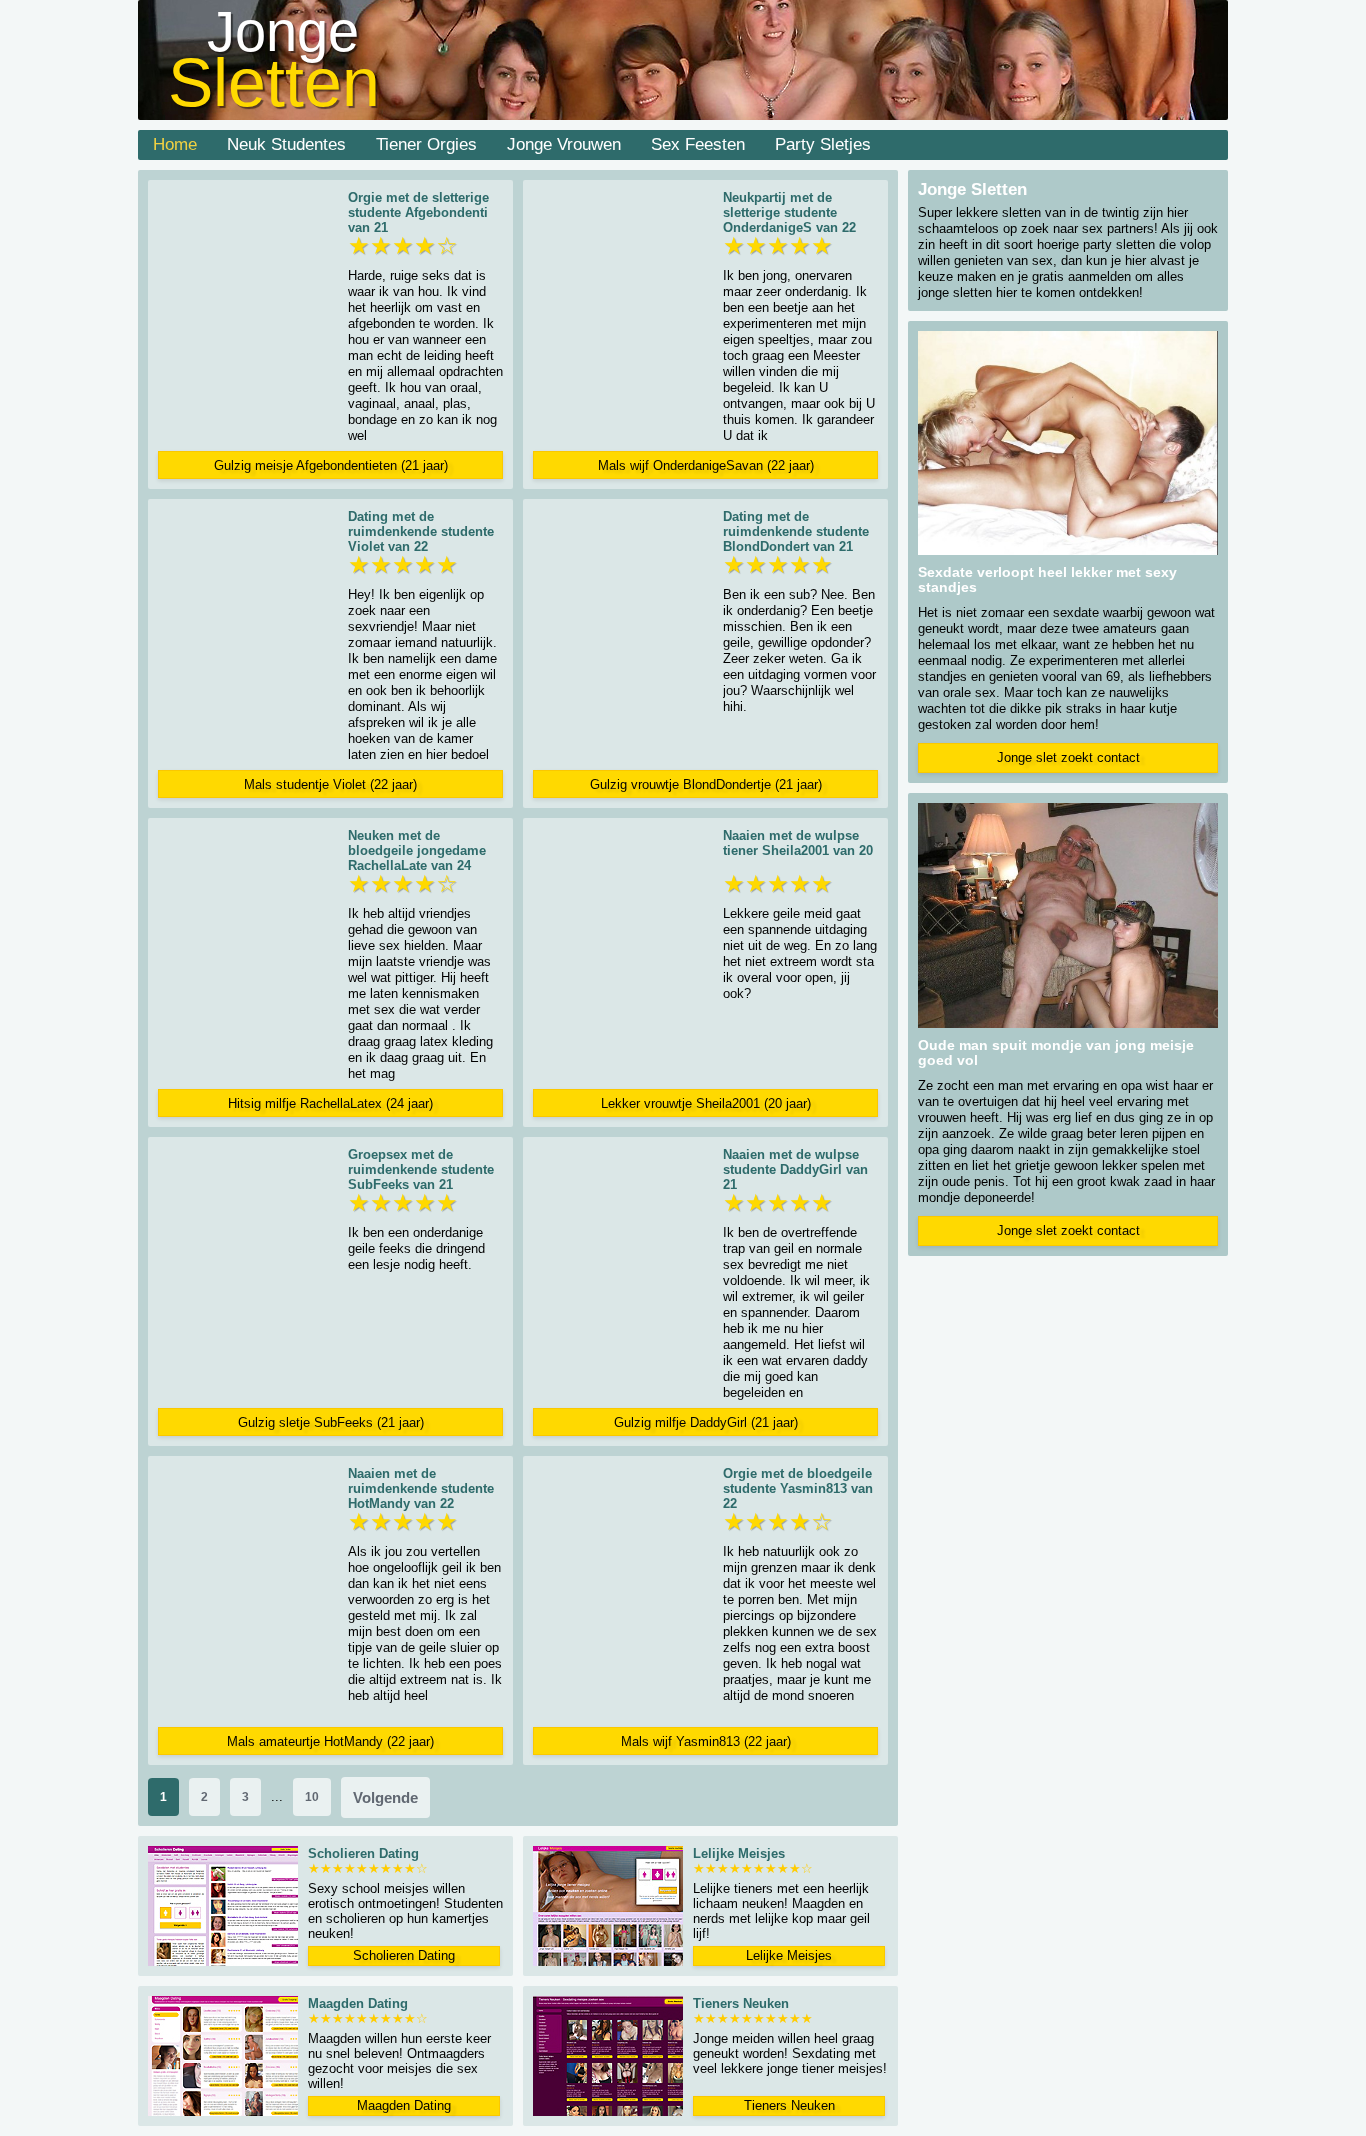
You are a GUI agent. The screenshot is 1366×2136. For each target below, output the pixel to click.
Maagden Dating (404, 2105)
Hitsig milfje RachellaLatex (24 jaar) (330, 1103)
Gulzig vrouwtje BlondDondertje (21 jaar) (706, 784)
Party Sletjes (823, 144)
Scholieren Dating (404, 1955)
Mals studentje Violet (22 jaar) (330, 784)
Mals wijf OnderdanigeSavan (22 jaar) (706, 465)
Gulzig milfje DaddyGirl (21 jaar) (706, 1422)
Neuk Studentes (286, 144)
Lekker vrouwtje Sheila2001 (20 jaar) (706, 1103)
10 (312, 1797)
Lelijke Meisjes (789, 1955)
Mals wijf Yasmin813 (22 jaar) (706, 1741)
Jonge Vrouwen (564, 144)
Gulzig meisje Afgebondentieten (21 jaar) (331, 465)
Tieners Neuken (789, 2105)
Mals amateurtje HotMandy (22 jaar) (330, 1741)
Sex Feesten (698, 144)
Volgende (385, 1797)
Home (175, 144)
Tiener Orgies (426, 144)
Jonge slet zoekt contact (1068, 757)
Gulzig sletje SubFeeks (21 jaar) (331, 1422)
